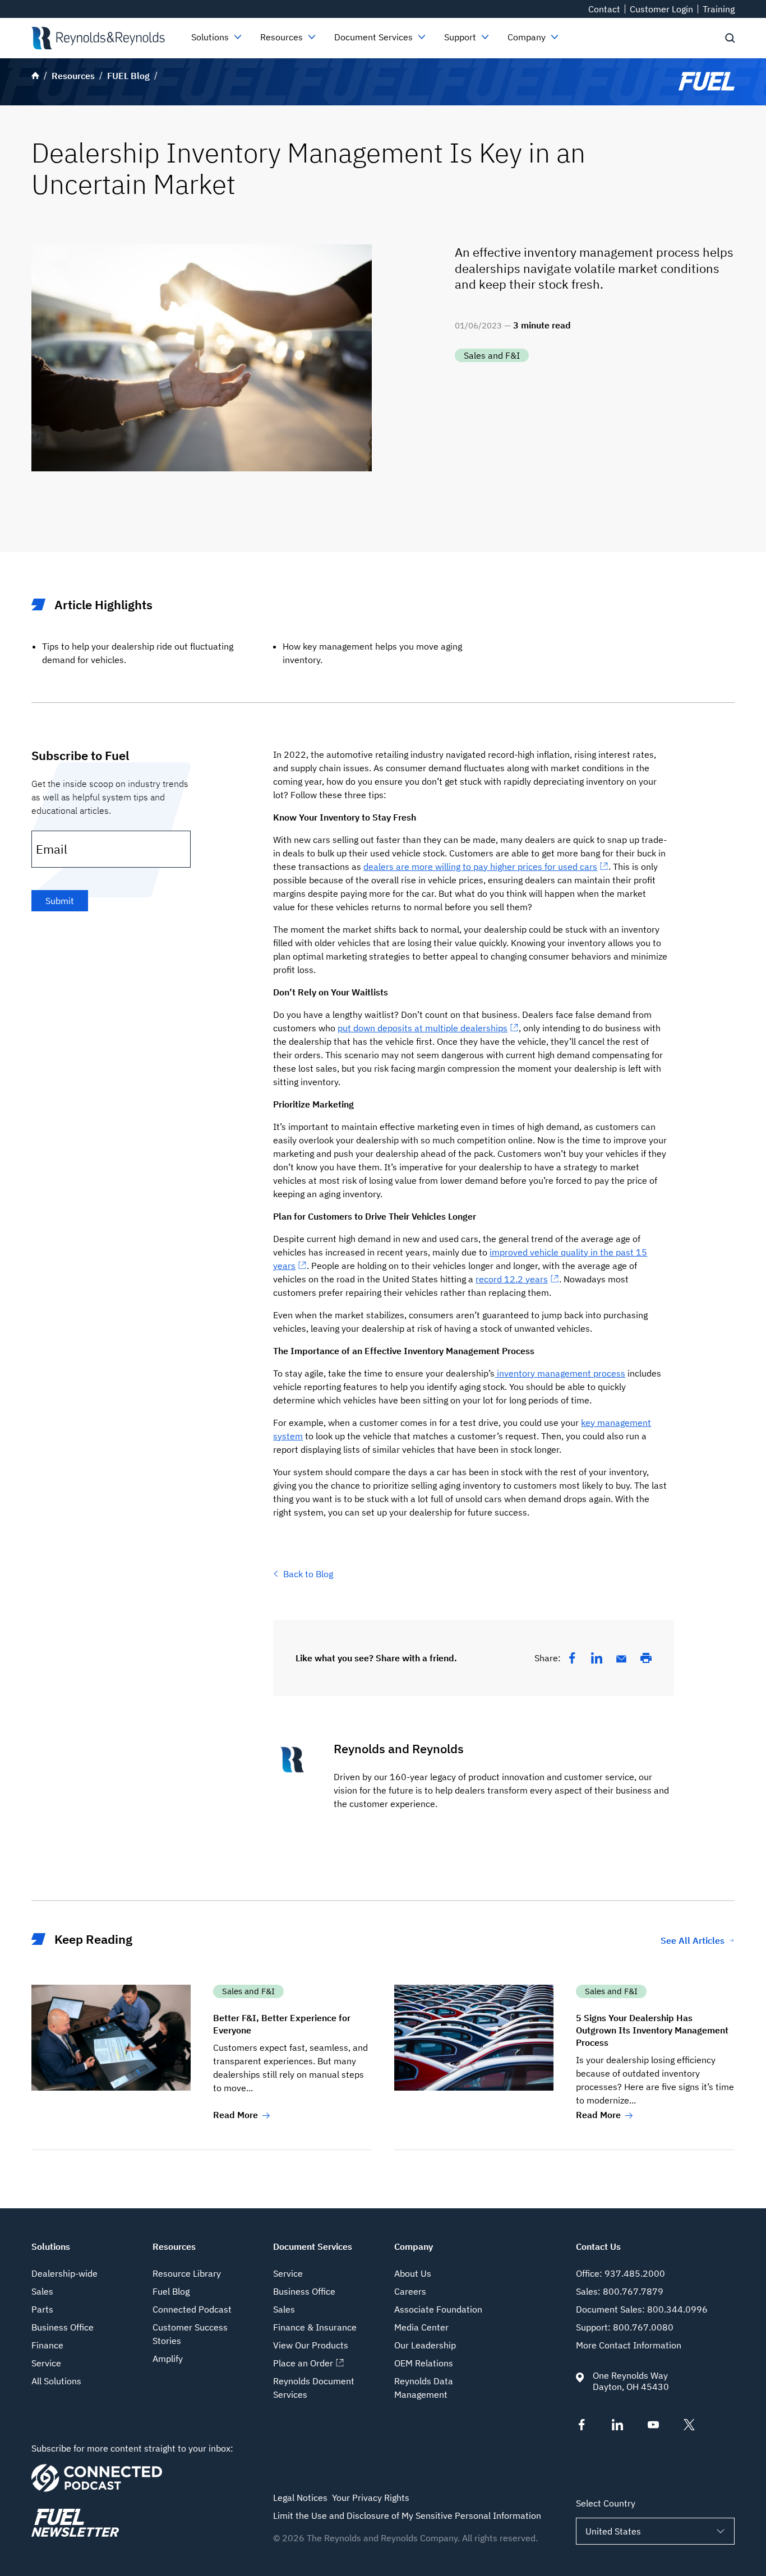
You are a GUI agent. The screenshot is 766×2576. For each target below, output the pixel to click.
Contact (604, 9)
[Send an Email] (621, 1659)
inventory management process (560, 1373)
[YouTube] (653, 2427)
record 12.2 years (512, 1279)
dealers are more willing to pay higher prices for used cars (480, 867)
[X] (689, 2427)
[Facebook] (572, 1658)
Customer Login (661, 9)
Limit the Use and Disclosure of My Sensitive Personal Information (407, 2515)
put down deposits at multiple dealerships (423, 1028)
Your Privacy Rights (371, 2498)
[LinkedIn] (597, 1658)
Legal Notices (300, 2498)
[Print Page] (646, 1658)
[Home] (98, 38)
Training (719, 9)
